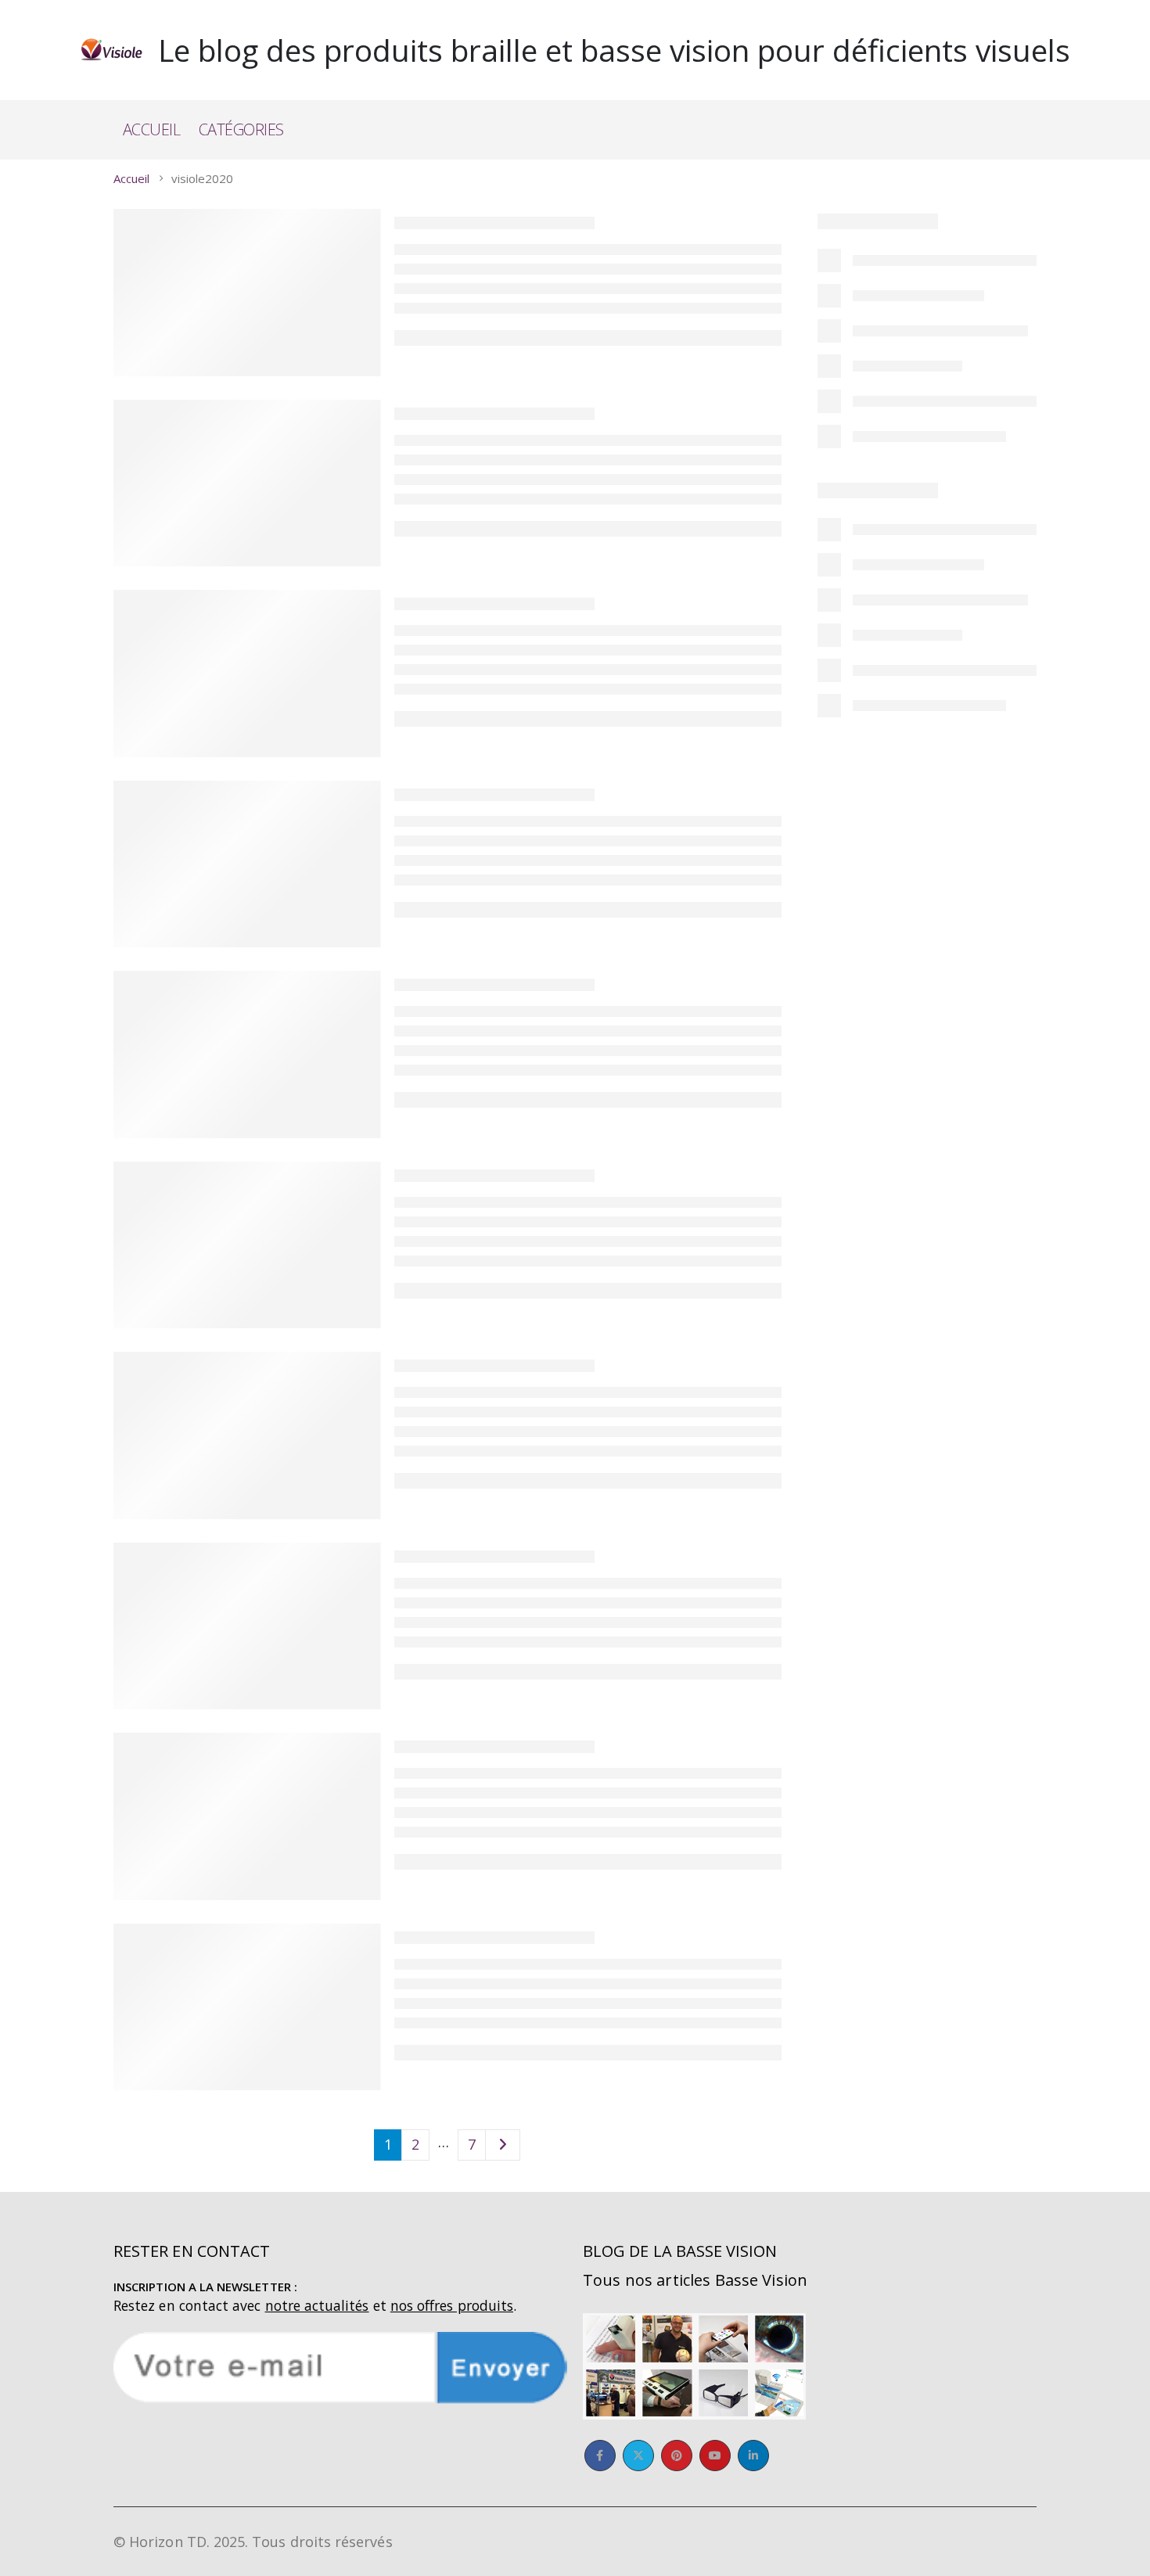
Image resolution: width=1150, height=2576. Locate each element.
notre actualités (317, 2305)
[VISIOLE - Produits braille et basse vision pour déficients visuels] (111, 50)
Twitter (638, 2456)
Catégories (241, 129)
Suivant (503, 2145)
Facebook (600, 2456)
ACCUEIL (152, 129)
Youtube (715, 2456)
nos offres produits (452, 2305)
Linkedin (753, 2456)
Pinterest (677, 2456)
